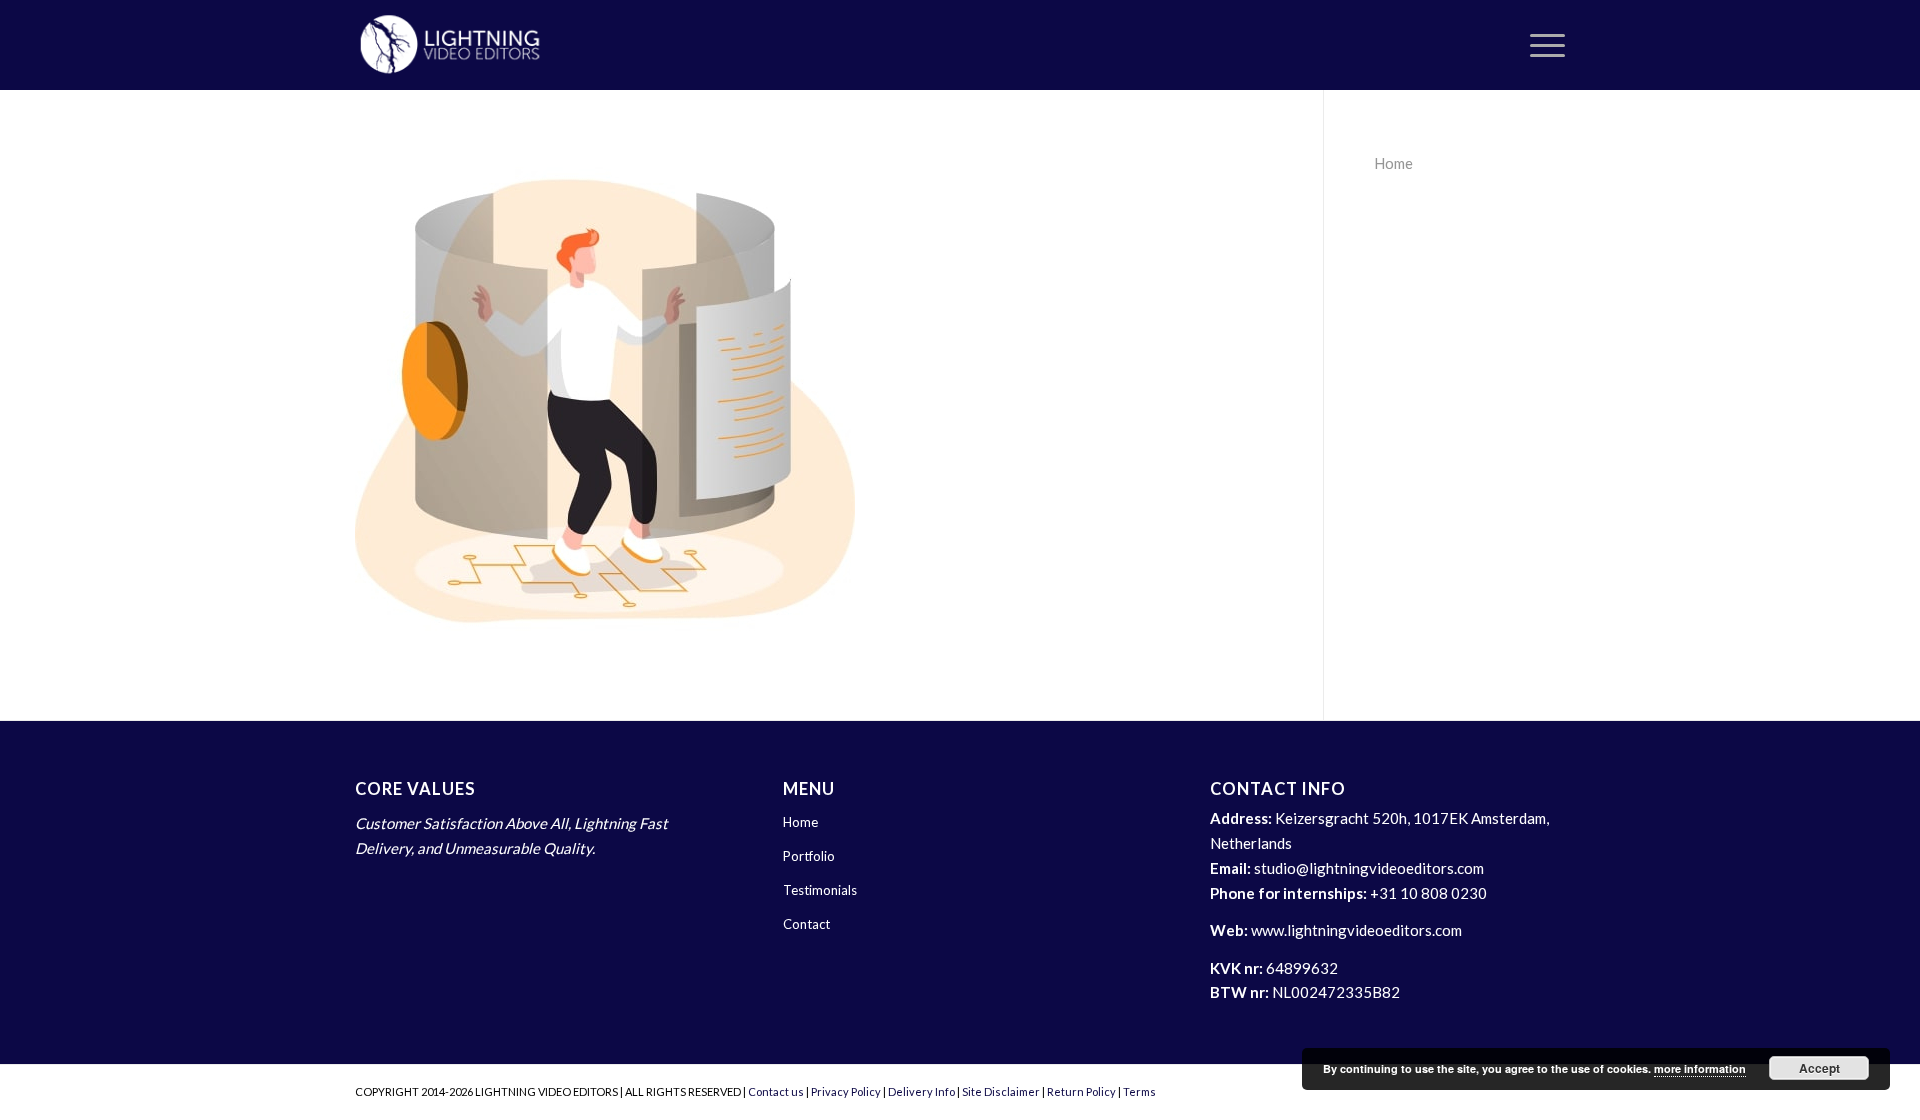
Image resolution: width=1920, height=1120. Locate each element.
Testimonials (820, 890)
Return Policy (1081, 1091)
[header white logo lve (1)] (450, 45)
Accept (1819, 1068)
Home (1393, 163)
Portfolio (809, 856)
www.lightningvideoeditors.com (1356, 930)
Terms (1139, 1091)
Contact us (776, 1091)
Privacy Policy (846, 1091)
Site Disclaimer (1001, 1091)
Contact (806, 924)
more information (1700, 1068)
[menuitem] (1541, 45)
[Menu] (1541, 45)
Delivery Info (921, 1091)
